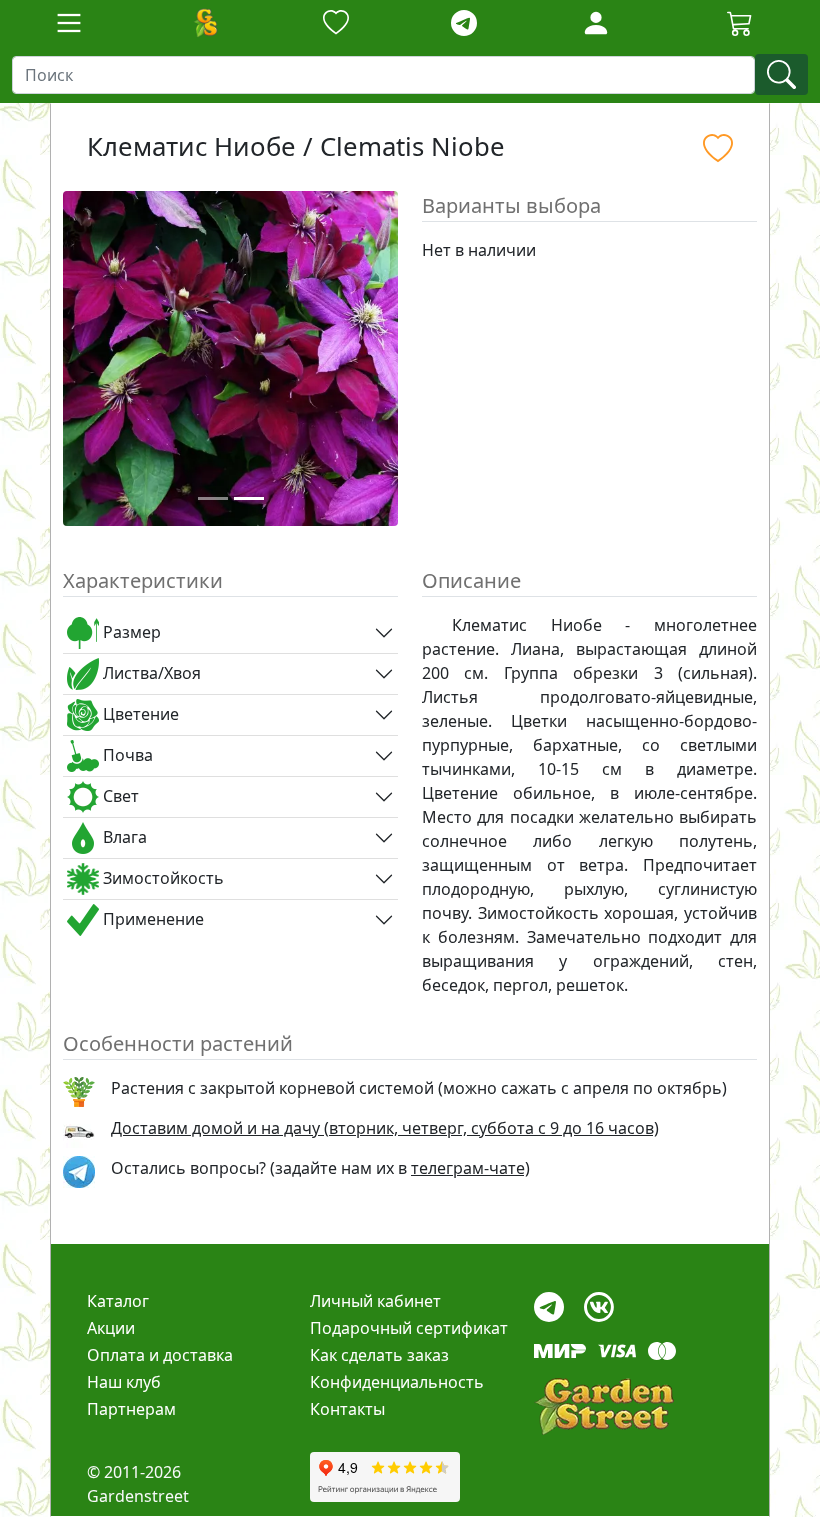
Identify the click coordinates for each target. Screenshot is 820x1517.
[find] (781, 74)
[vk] (599, 1301)
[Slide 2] (249, 498)
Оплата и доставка (160, 1355)
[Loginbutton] (596, 23)
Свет (119, 796)
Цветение (139, 714)
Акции (111, 1328)
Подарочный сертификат (409, 1328)
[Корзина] (740, 23)
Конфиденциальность (397, 1382)
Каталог (118, 1301)
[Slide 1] (213, 498)
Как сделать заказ (379, 1355)
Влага (123, 837)
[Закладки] (336, 23)
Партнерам (131, 1409)
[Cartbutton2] (740, 22)
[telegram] (464, 23)
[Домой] (205, 23)
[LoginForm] (596, 21)
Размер (130, 632)
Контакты (347, 1409)
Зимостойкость (161, 878)
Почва (126, 755)
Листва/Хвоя (150, 673)
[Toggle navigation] (69, 23)
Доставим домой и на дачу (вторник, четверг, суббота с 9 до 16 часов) (385, 1128)
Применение (151, 919)
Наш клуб (124, 1382)
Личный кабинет (375, 1301)
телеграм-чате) (470, 1168)
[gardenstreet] (604, 1406)
